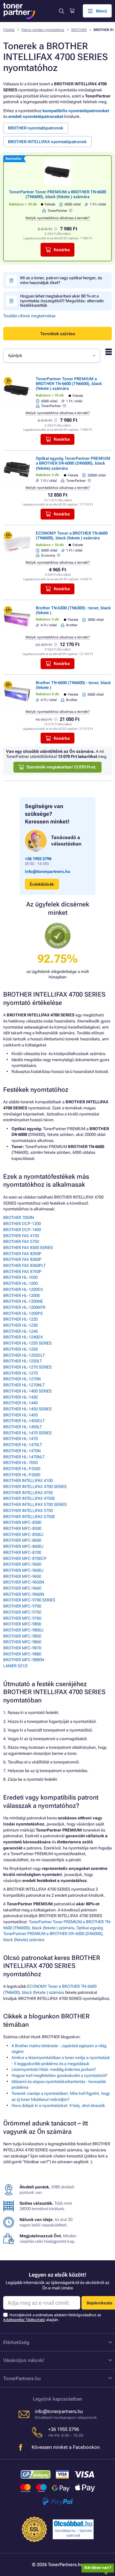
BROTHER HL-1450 (20, 1415)
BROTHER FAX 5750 (21, 1242)
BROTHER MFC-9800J (23, 1630)
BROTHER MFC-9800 (22, 1624)
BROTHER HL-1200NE (23, 1301)
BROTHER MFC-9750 (22, 1612)
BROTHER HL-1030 (20, 1277)
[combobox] (52, 356)
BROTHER (79, 30)
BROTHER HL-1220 (20, 1319)
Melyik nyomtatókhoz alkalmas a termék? (58, 218)
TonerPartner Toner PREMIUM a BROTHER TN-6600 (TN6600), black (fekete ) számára (57, 194)
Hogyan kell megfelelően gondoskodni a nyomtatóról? (59, 2075)
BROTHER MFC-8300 (22, 1522)
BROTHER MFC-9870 (22, 1648)
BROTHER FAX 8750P (22, 1272)
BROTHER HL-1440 (20, 1403)
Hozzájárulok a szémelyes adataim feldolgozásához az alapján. (52, 2317)
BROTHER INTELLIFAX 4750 (28, 1493)
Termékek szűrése (58, 334)
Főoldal (9, 30)
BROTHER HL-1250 (20, 1349)
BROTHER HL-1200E (22, 1296)
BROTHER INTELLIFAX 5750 (28, 1511)
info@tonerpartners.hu (48, 872)
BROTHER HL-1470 (20, 1439)
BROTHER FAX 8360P (22, 1259)
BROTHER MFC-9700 (22, 1606)
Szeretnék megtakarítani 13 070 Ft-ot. (61, 767)
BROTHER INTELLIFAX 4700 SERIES (35, 1487)
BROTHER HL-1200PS (23, 1313)
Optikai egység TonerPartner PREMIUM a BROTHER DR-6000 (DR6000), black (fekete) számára (73, 463)
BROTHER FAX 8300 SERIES (28, 1248)
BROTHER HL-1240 (20, 1331)
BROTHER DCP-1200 (22, 1224)
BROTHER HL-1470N (22, 1451)
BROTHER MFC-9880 (22, 1654)
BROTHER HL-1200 (20, 1283)
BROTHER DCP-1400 (22, 1230)
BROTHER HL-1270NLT (24, 1385)
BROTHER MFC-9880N (24, 1660)
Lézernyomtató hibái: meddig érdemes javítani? (54, 2069)
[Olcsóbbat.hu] (73, 2524)
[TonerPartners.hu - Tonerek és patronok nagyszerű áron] (19, 11)
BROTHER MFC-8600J (23, 1546)
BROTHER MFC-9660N (24, 1594)
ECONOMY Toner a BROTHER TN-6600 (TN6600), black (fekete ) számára (72, 536)
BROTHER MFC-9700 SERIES (29, 1600)
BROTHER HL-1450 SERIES (27, 1409)
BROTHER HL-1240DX (23, 1337)
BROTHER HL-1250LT (23, 1361)
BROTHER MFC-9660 (22, 1588)
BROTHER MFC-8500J (23, 1535)
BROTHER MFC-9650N (24, 1582)
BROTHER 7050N (19, 1218)
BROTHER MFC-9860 (22, 1642)
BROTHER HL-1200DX (23, 1289)
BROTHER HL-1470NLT (24, 1457)
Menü (101, 11)
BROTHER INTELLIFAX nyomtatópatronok (47, 142)
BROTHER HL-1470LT (23, 1445)
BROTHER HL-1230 (20, 1325)
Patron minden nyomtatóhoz (43, 30)
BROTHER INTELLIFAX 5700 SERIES (35, 1504)
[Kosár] (72, 11)
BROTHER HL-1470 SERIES (27, 1433)
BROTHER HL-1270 (20, 1373)
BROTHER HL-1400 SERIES (27, 1391)
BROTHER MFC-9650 (22, 1576)
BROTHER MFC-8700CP (25, 1558)
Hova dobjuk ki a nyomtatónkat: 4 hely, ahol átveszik (58, 2106)
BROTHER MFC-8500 (22, 1528)
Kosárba (62, 250)
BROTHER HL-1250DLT (24, 1355)
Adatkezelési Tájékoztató (24, 2320)
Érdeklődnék (42, 884)
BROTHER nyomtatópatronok (36, 128)
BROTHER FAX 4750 (21, 1236)
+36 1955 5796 (38, 859)
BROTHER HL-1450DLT (24, 1421)
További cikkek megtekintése (29, 316)
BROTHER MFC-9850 (22, 1636)
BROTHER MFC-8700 (22, 1552)
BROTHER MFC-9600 (22, 1564)
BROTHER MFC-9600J (23, 1570)
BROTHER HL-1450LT (23, 1427)
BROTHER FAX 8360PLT (24, 1265)
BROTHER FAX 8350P (22, 1254)
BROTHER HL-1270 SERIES (27, 1367)
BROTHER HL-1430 (20, 1397)
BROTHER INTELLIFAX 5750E (29, 1517)
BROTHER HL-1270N (22, 1379)
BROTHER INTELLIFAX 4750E (29, 1498)
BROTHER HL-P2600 (22, 1475)
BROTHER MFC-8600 (22, 1540)
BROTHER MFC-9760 (22, 1618)
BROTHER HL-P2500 (22, 1469)
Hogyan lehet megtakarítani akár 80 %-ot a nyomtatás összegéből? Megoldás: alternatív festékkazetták (62, 301)
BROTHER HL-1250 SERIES (27, 1343)
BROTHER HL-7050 (20, 1463)
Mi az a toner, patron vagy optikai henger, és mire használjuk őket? (61, 280)
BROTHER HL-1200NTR (24, 1307)
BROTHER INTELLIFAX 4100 (28, 1481)
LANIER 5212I (15, 1666)
